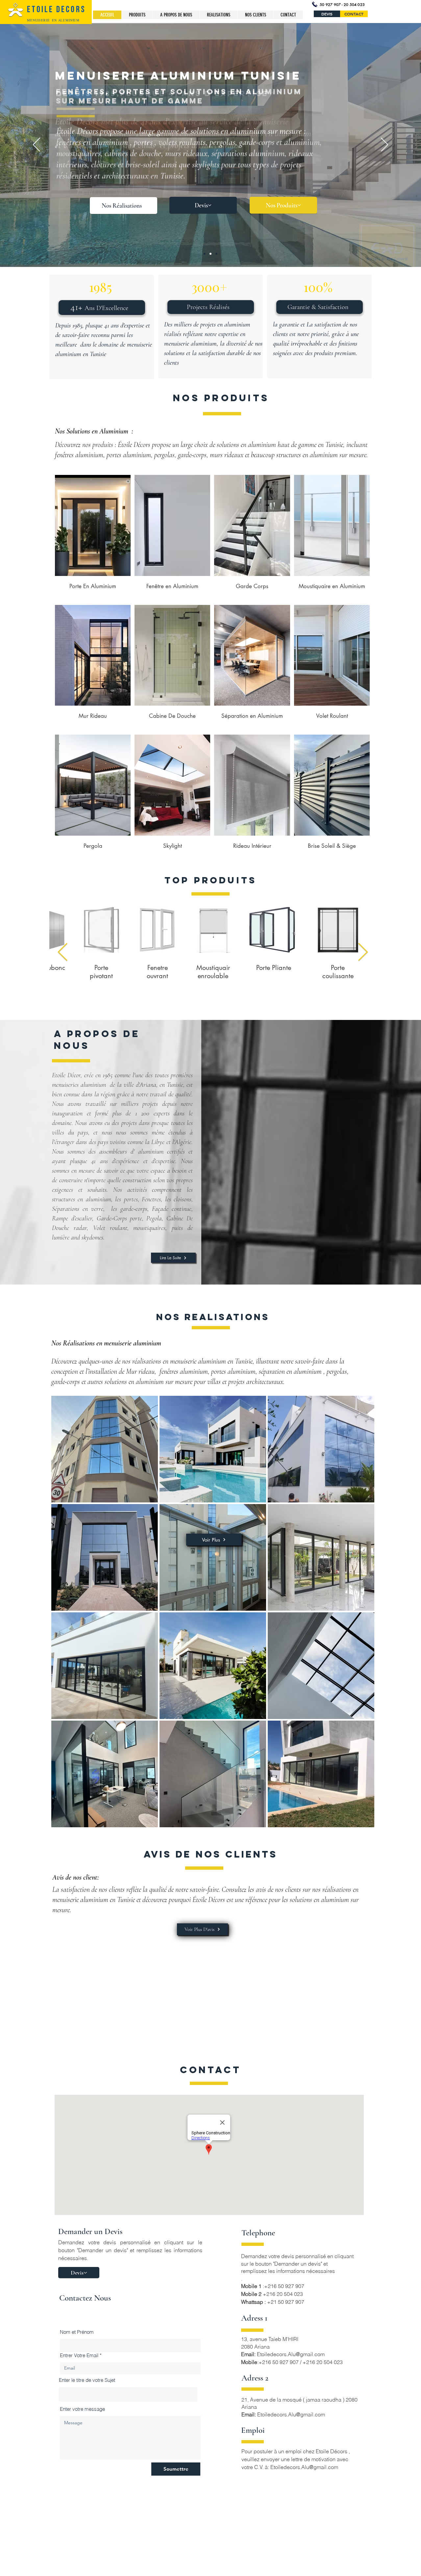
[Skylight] (216, 254)
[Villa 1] (210, 254)
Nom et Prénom (77, 2332)
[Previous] (37, 145)
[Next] (384, 145)
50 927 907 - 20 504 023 (342, 4)
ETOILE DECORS (56, 10)
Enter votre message (82, 2409)
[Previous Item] (63, 953)
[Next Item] (363, 953)
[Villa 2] (205, 254)
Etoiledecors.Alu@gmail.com (291, 2354)
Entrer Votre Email (79, 2355)
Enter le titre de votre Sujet (87, 2380)
